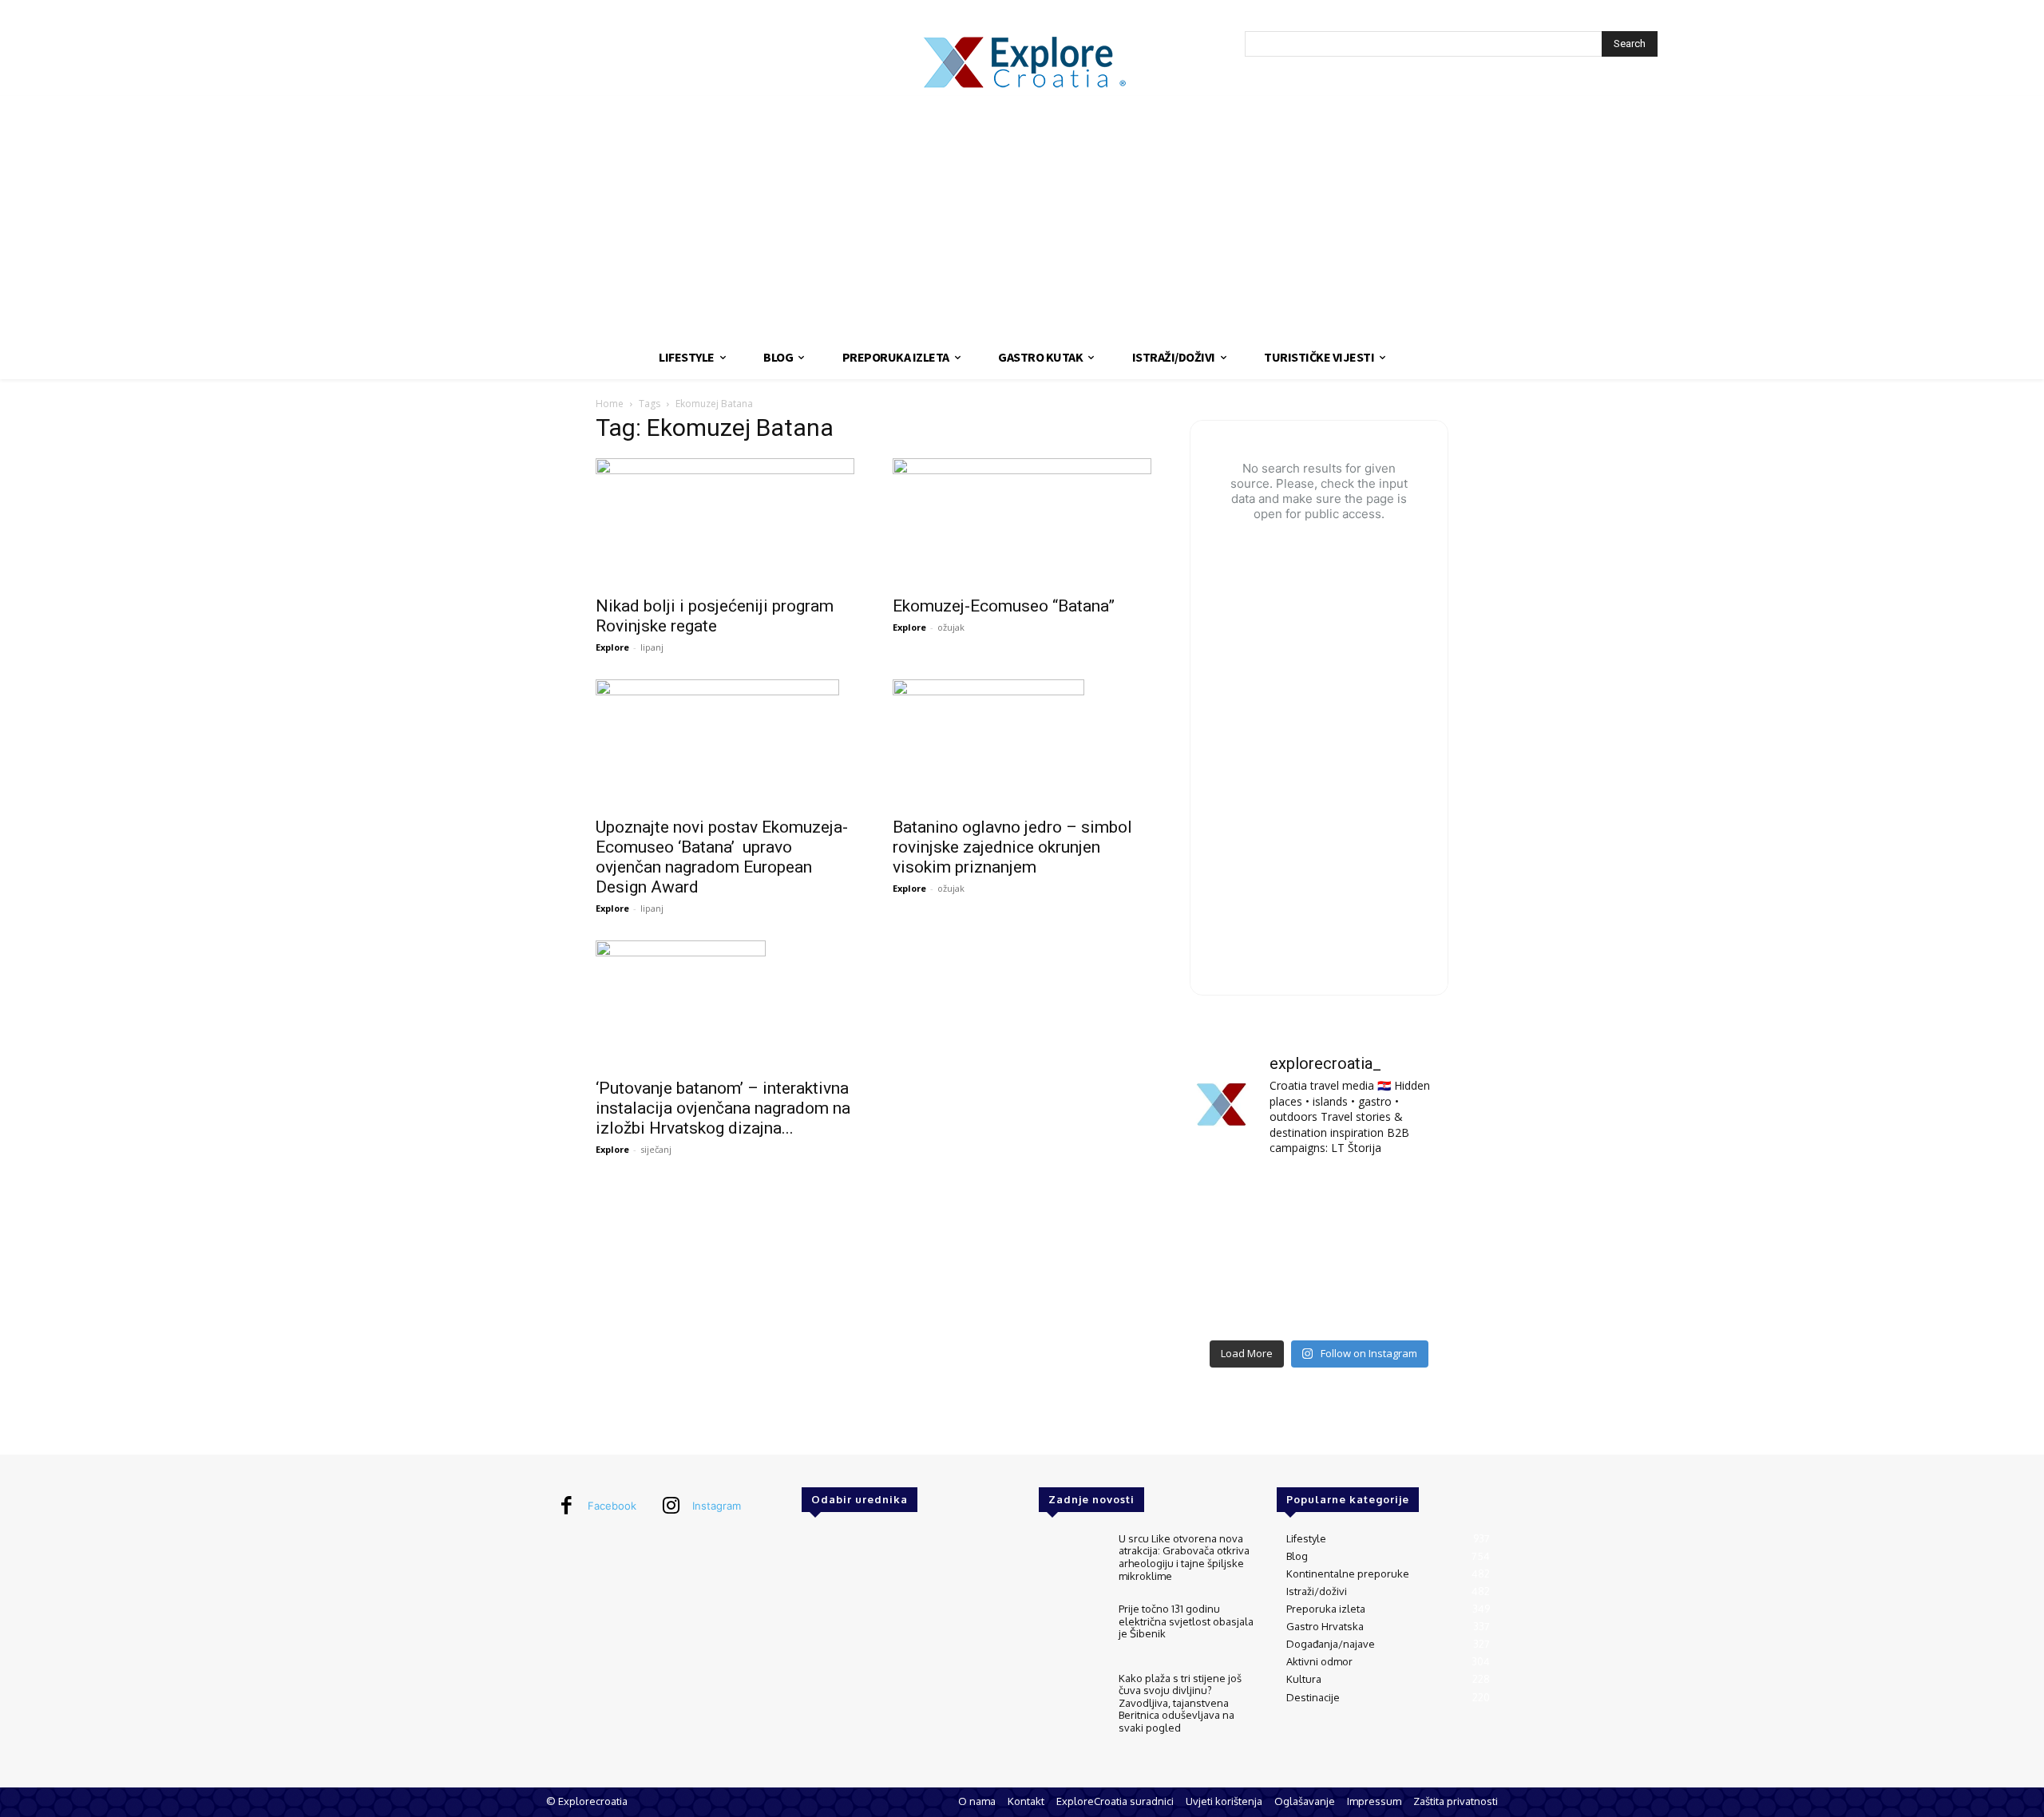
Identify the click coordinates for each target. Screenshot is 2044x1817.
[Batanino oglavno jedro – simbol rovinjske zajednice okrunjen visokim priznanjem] (1022, 743)
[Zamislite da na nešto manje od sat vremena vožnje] (1230, 1251)
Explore (612, 647)
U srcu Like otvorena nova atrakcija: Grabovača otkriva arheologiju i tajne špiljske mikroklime (1184, 1557)
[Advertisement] (1022, 216)
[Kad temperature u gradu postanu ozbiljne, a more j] (1230, 1304)
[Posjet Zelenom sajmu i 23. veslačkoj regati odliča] (1319, 1304)
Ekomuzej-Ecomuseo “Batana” (1004, 606)
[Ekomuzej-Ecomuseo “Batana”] (1022, 522)
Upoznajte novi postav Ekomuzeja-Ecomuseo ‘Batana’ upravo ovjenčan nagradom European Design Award (722, 857)
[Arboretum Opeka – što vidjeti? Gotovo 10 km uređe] (1319, 1251)
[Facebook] (566, 1506)
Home (610, 404)
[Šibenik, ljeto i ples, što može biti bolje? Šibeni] (1408, 1198)
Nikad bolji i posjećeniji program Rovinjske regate (715, 616)
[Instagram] (671, 1506)
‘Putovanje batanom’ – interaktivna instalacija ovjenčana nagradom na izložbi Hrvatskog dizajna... (723, 1108)
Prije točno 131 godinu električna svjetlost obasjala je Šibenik (1186, 1621)
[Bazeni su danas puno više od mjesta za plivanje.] (1319, 1198)
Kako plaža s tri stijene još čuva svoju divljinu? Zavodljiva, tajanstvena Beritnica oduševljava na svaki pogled (1180, 1703)
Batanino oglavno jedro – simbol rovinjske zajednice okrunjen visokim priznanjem (1012, 847)
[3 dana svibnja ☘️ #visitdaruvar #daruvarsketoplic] (1408, 1251)
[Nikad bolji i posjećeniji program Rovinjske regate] (725, 522)
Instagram (717, 1506)
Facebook (612, 1506)
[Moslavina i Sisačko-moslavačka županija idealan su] (1408, 1304)
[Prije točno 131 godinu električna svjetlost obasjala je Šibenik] (1072, 1630)
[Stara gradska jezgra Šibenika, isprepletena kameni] (1230, 1198)
